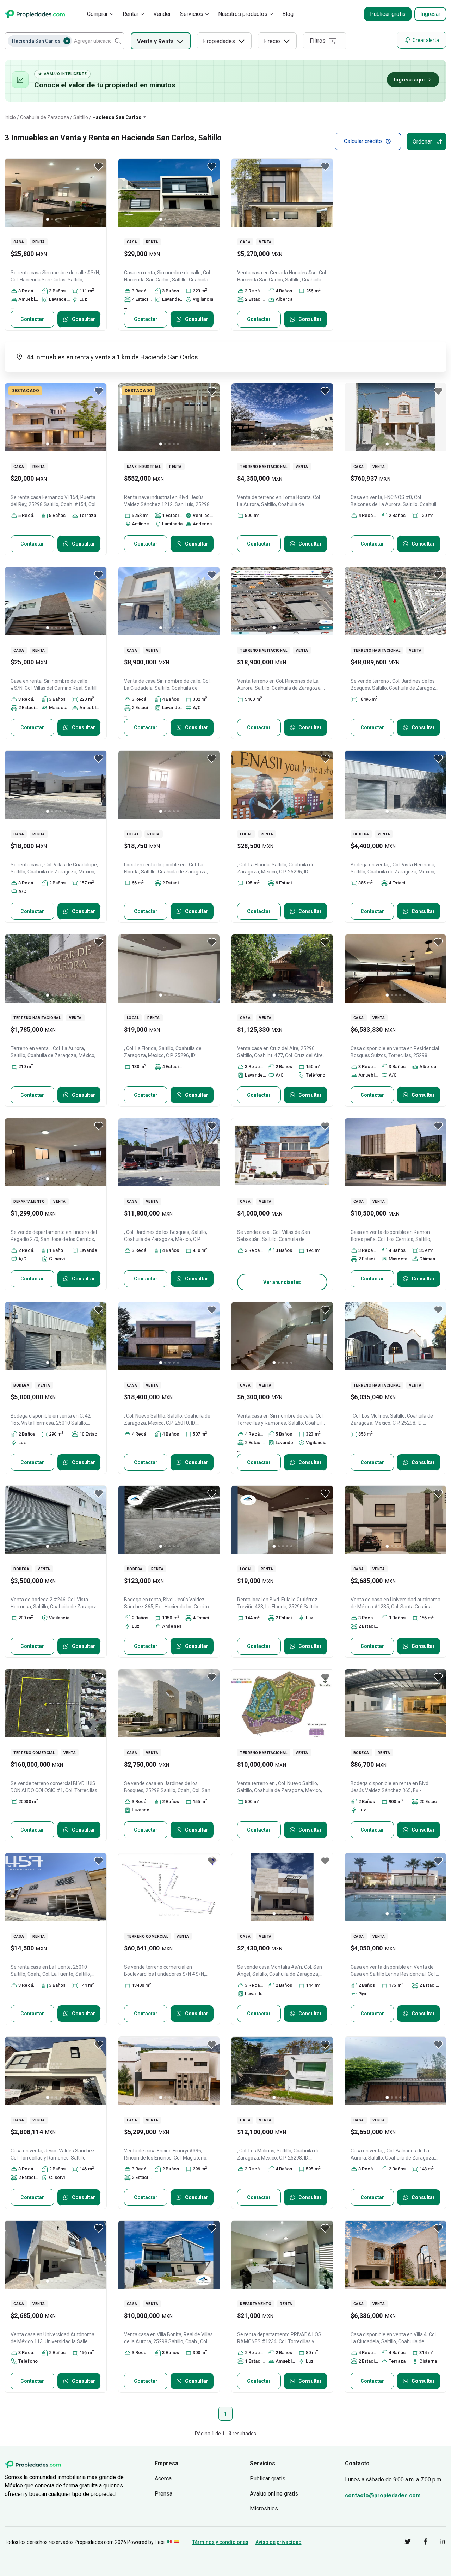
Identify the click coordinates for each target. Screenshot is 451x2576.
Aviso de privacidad (279, 2542)
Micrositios (264, 2508)
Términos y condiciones (220, 2542)
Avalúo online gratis (274, 2494)
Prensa (163, 2494)
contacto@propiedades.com (383, 2495)
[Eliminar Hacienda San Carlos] (67, 41)
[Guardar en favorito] (99, 166)
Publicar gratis (388, 14)
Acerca (163, 2478)
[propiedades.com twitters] (402, 2543)
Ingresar (430, 14)
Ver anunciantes (282, 1282)
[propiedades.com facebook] (420, 2543)
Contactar (32, 319)
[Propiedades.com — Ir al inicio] (35, 14)
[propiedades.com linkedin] (438, 2543)
